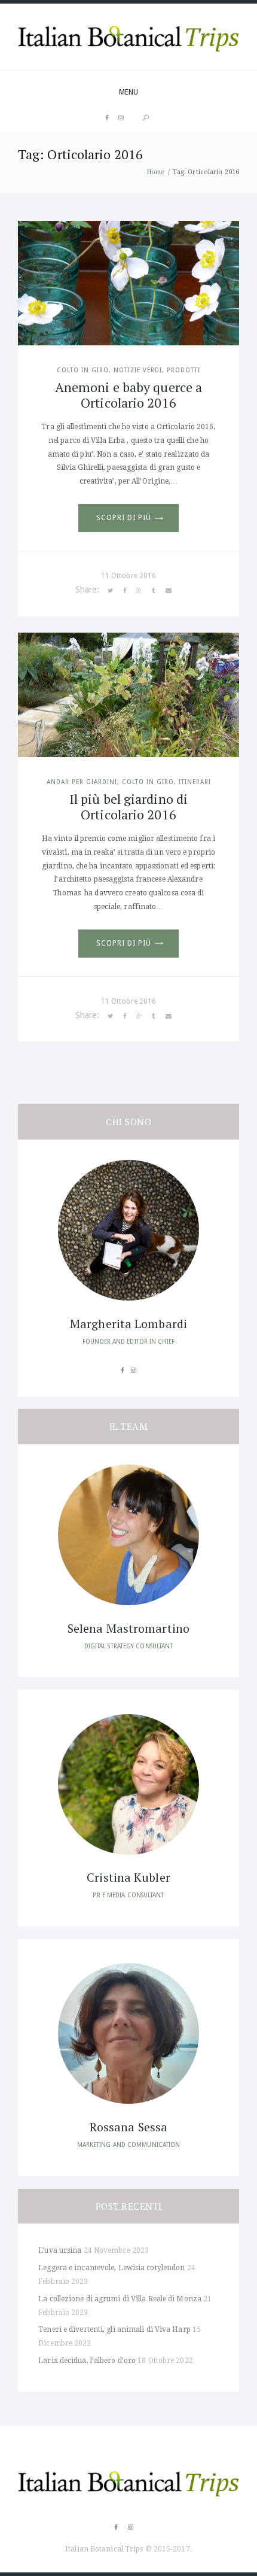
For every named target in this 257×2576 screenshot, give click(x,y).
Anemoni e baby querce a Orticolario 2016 (128, 395)
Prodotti (183, 370)
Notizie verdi (138, 370)
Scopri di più (123, 518)
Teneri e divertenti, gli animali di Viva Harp (114, 2329)
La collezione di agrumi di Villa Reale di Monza (120, 2299)
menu (128, 92)
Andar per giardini (82, 782)
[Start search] (146, 118)
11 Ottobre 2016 (129, 576)
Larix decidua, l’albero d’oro (87, 2361)
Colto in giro (83, 370)
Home (156, 172)
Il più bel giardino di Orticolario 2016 (128, 806)
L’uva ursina (60, 2250)
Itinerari (195, 782)
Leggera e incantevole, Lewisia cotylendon (111, 2268)
